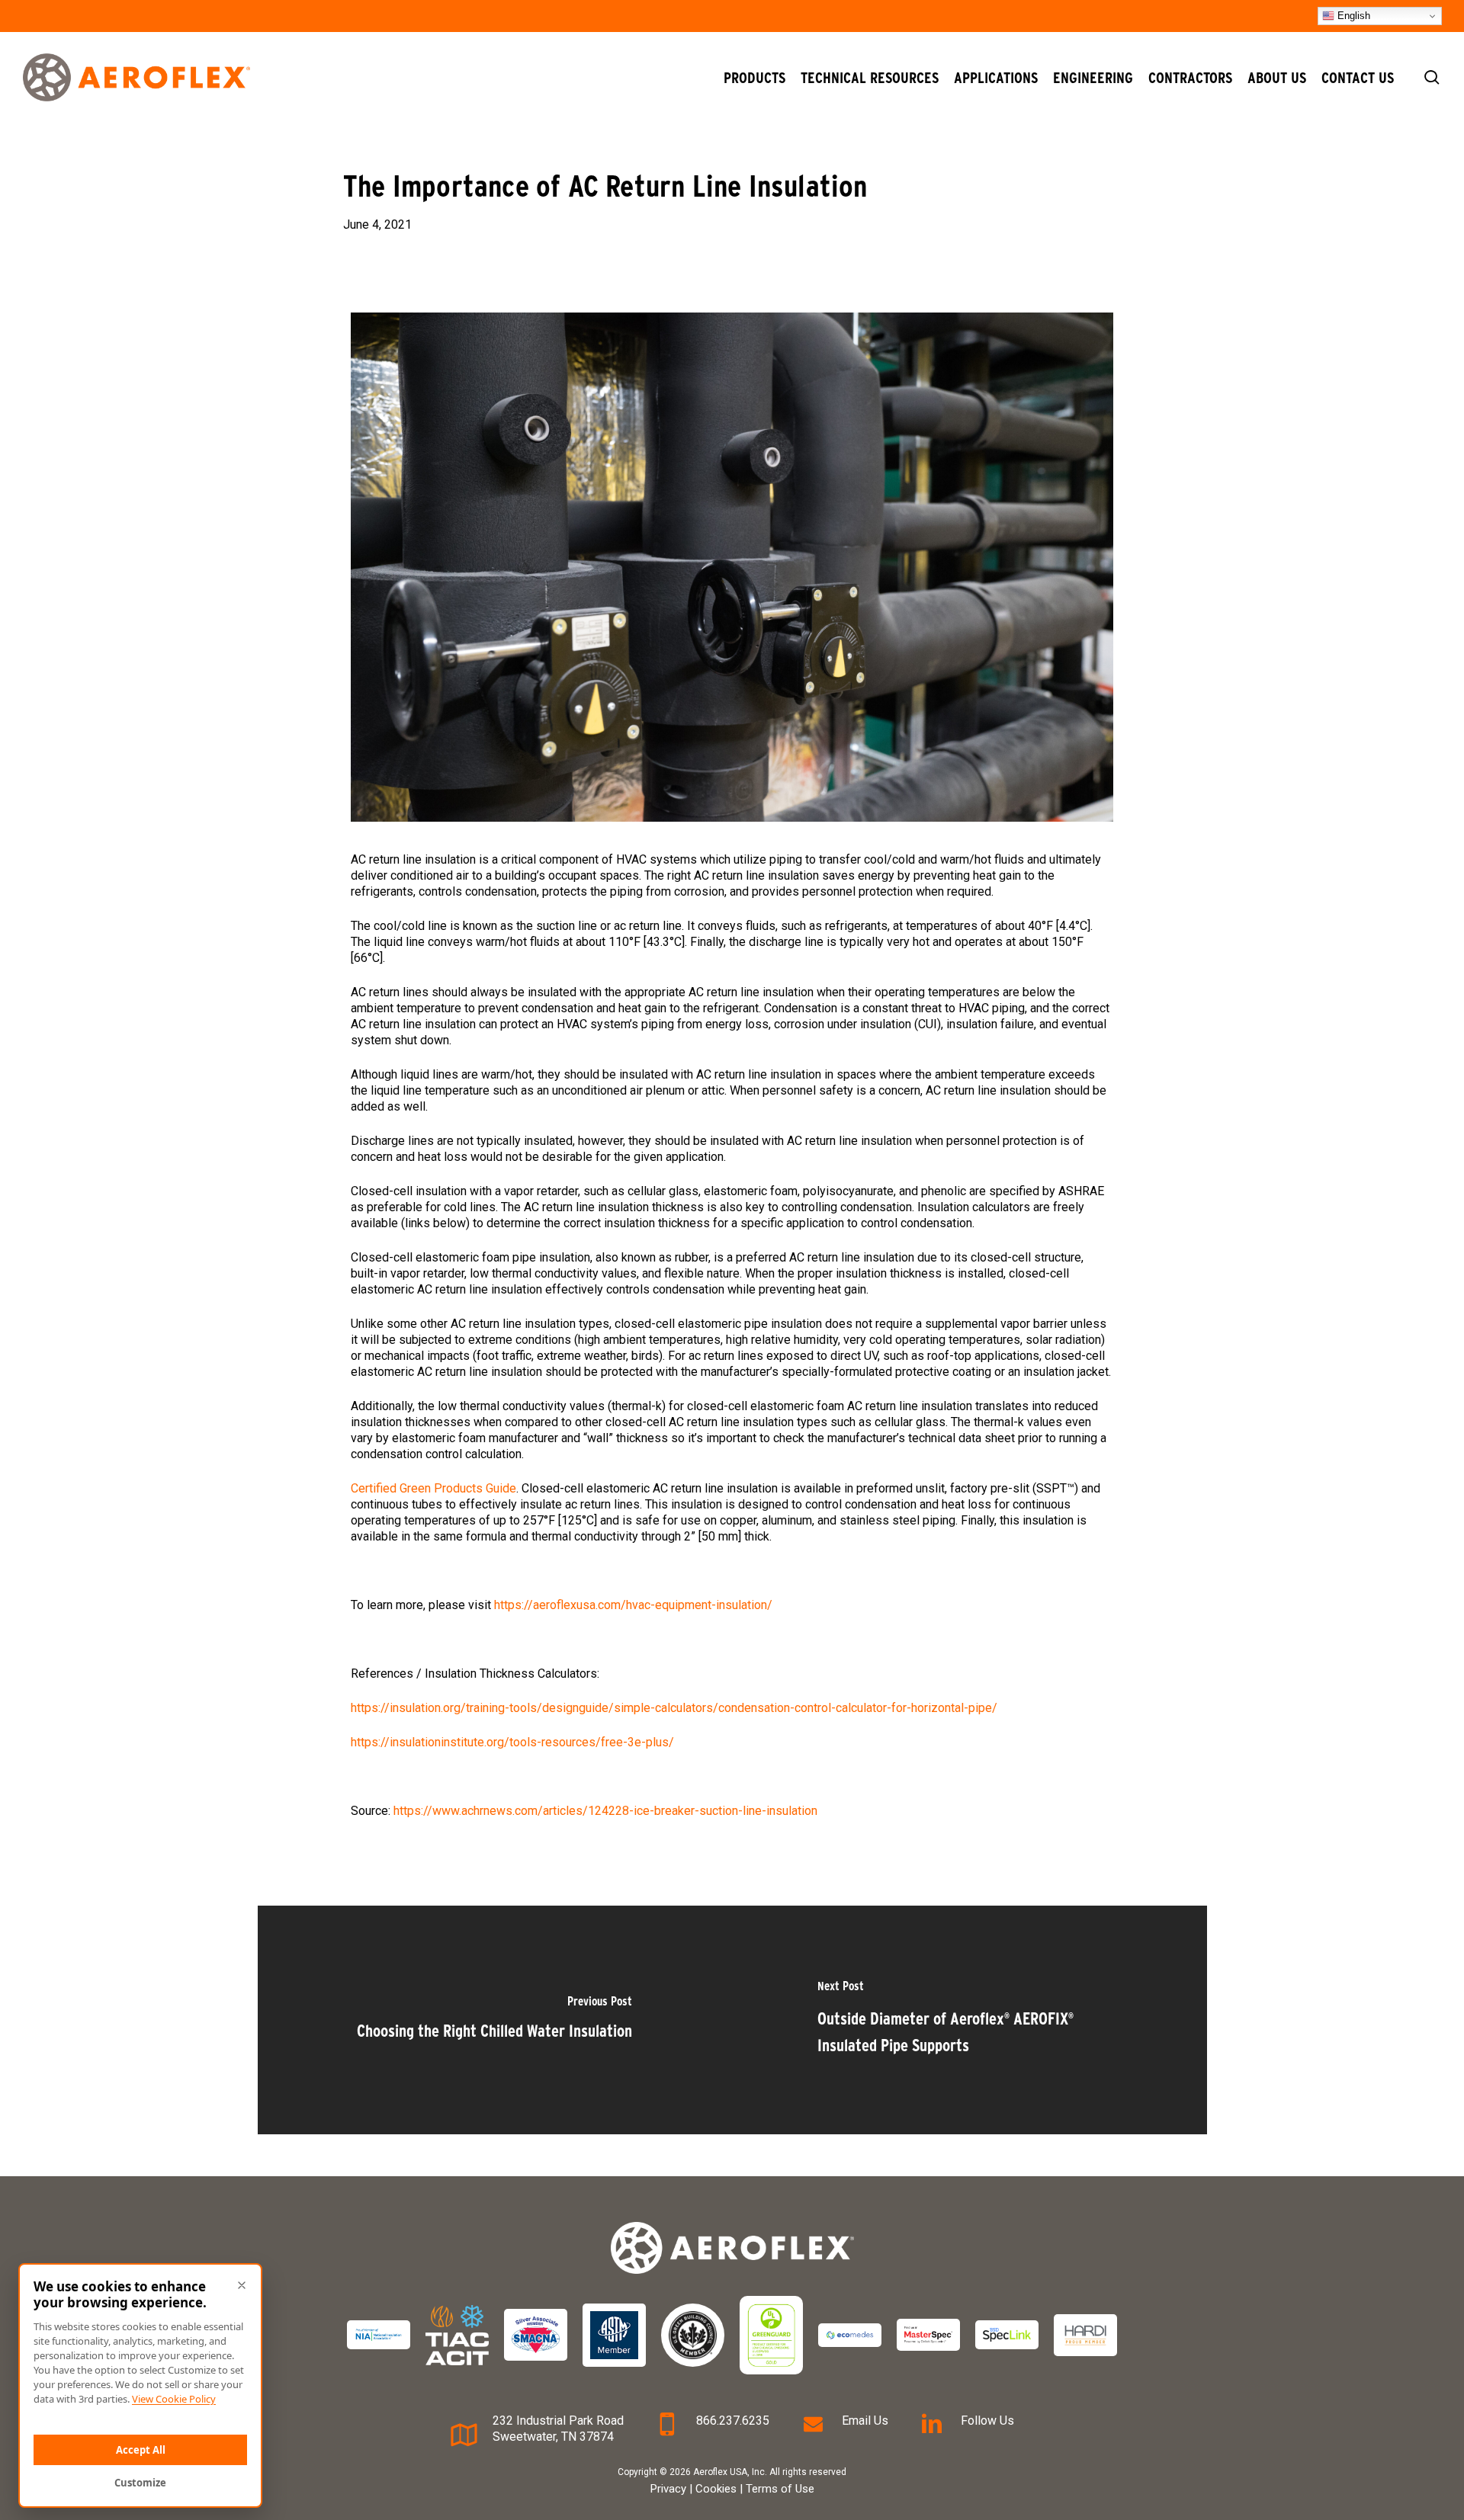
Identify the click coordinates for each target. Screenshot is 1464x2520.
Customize (140, 2483)
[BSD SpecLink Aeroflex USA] (1007, 2335)
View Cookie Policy (174, 2399)
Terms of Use (780, 2489)
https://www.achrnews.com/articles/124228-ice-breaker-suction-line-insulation (605, 1811)
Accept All (141, 2450)
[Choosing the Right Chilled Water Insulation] (495, 2020)
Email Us (865, 2421)
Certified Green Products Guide (433, 1488)
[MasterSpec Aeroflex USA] (928, 2335)
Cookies (716, 2489)
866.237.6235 (733, 2421)
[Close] (242, 2285)
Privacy (668, 2489)
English (1352, 16)
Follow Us (987, 2421)
